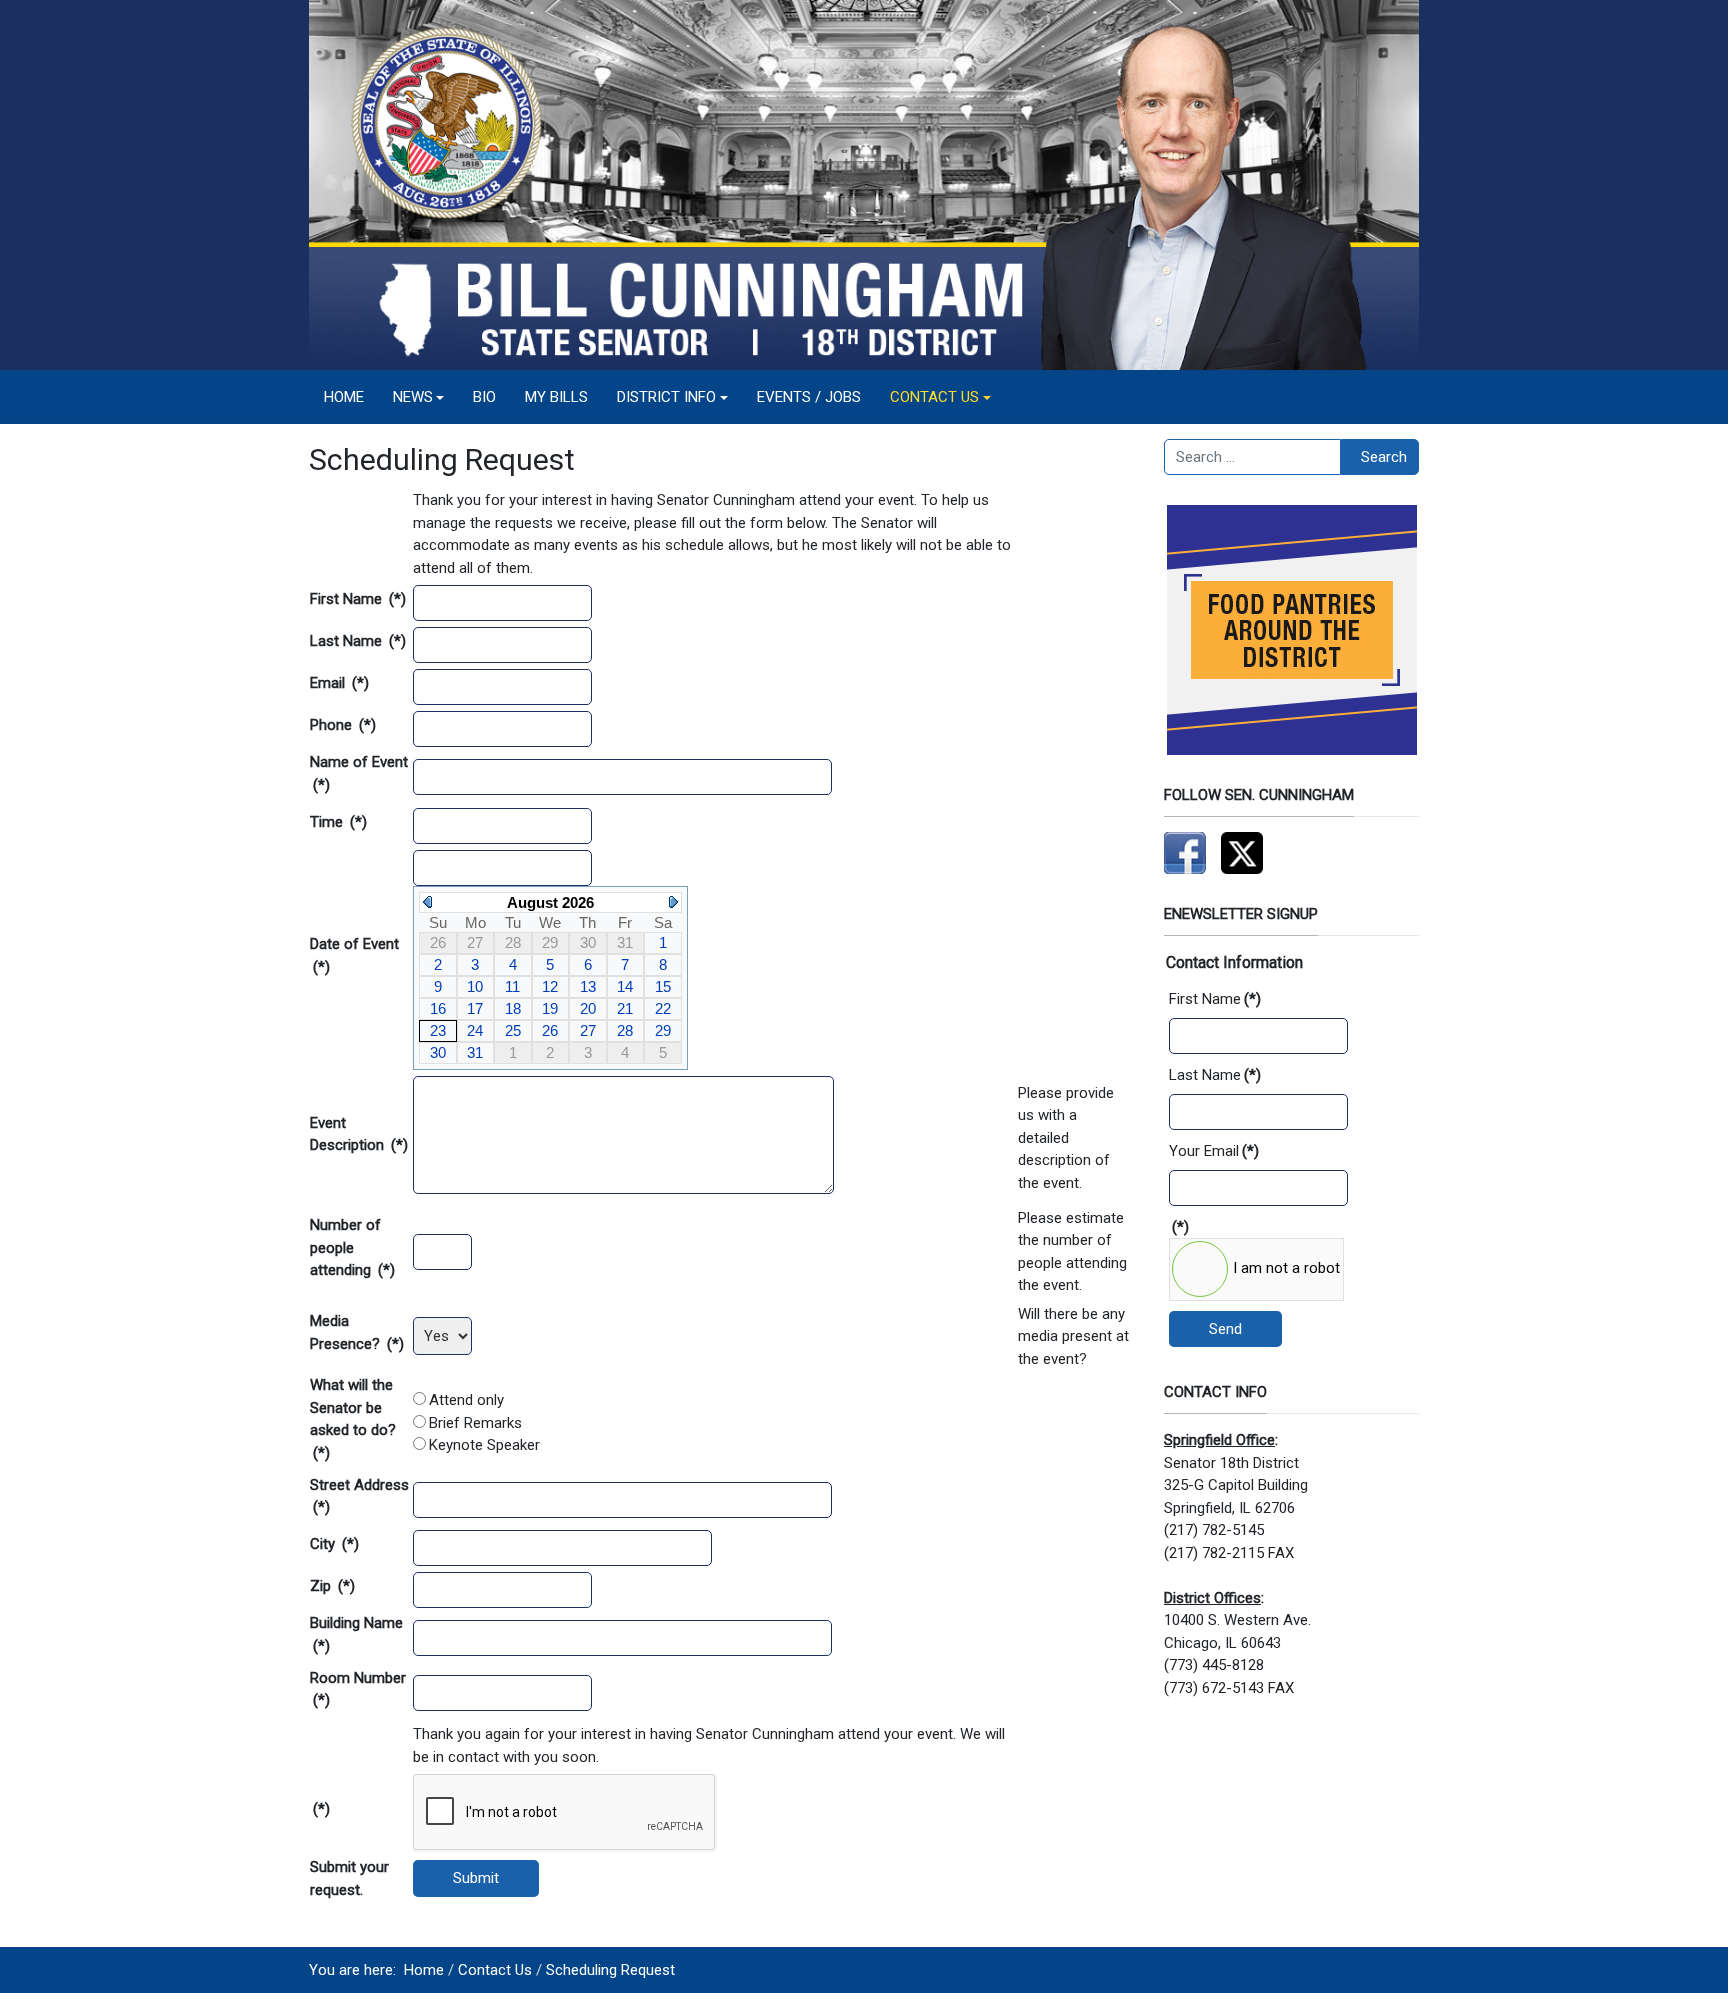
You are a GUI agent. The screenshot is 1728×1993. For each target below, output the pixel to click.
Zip (332, 1586)
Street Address (359, 1496)
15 (663, 986)
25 (513, 1030)
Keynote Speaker (484, 1445)
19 (550, 1008)
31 (475, 1052)
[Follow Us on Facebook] (1185, 852)
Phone (343, 725)
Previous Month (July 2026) (427, 902)
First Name (358, 599)
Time (338, 822)
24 (475, 1030)
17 (475, 1008)
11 (512, 986)
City (334, 1544)
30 (438, 1052)
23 (438, 1030)
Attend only (466, 1400)
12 (550, 986)
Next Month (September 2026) (673, 902)
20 (588, 1008)
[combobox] (1252, 457)
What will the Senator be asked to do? (353, 1419)
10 (475, 986)
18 (513, 1008)
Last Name (358, 641)
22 (663, 1008)
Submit (476, 1878)
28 (625, 1030)
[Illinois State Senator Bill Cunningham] (864, 184)
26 (550, 1030)
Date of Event (354, 955)
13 (588, 986)
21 (625, 1008)
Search (1384, 457)
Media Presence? (357, 1332)
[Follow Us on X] (1242, 852)
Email (339, 683)
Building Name (356, 1634)
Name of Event (359, 773)
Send (1225, 1329)
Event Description (359, 1134)
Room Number (358, 1689)
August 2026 (550, 902)
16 (438, 1008)
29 (663, 1030)
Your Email (1214, 1151)
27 (588, 1030)
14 (625, 986)
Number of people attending (352, 1247)
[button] (418, 397)
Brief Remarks (475, 1423)
